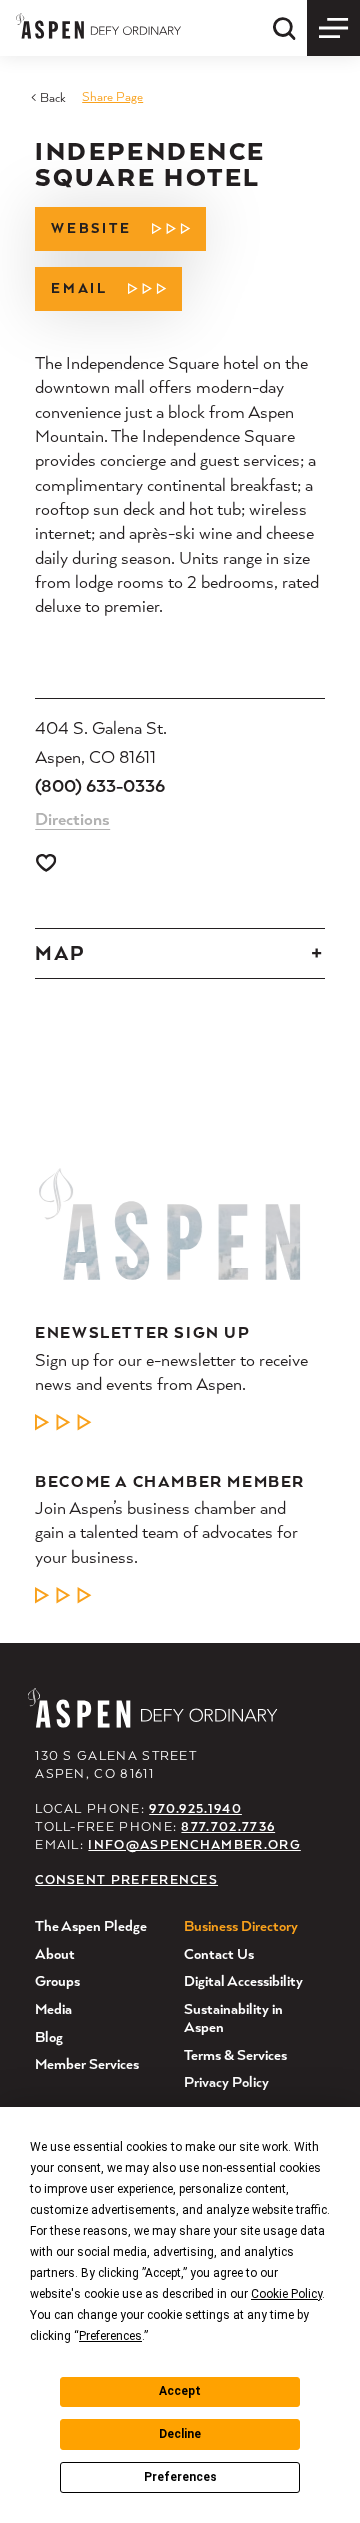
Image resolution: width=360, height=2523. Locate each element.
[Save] (46, 863)
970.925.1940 (195, 1808)
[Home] (98, 25)
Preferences (180, 2477)
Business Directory (241, 1925)
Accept (180, 2391)
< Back (48, 97)
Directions (72, 818)
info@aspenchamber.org (194, 1844)
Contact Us (219, 1953)
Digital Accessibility (243, 1980)
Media (53, 2008)
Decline (180, 2434)
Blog (49, 2036)
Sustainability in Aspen (233, 2017)
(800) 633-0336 (100, 785)
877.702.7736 (228, 1826)
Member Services (87, 2063)
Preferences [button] (110, 2336)
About (55, 1953)
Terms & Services (235, 2054)
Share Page (112, 96)
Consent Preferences (126, 1879)
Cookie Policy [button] (286, 2294)
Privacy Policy (226, 2081)
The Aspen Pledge (91, 1925)
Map (60, 953)
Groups (57, 1980)
